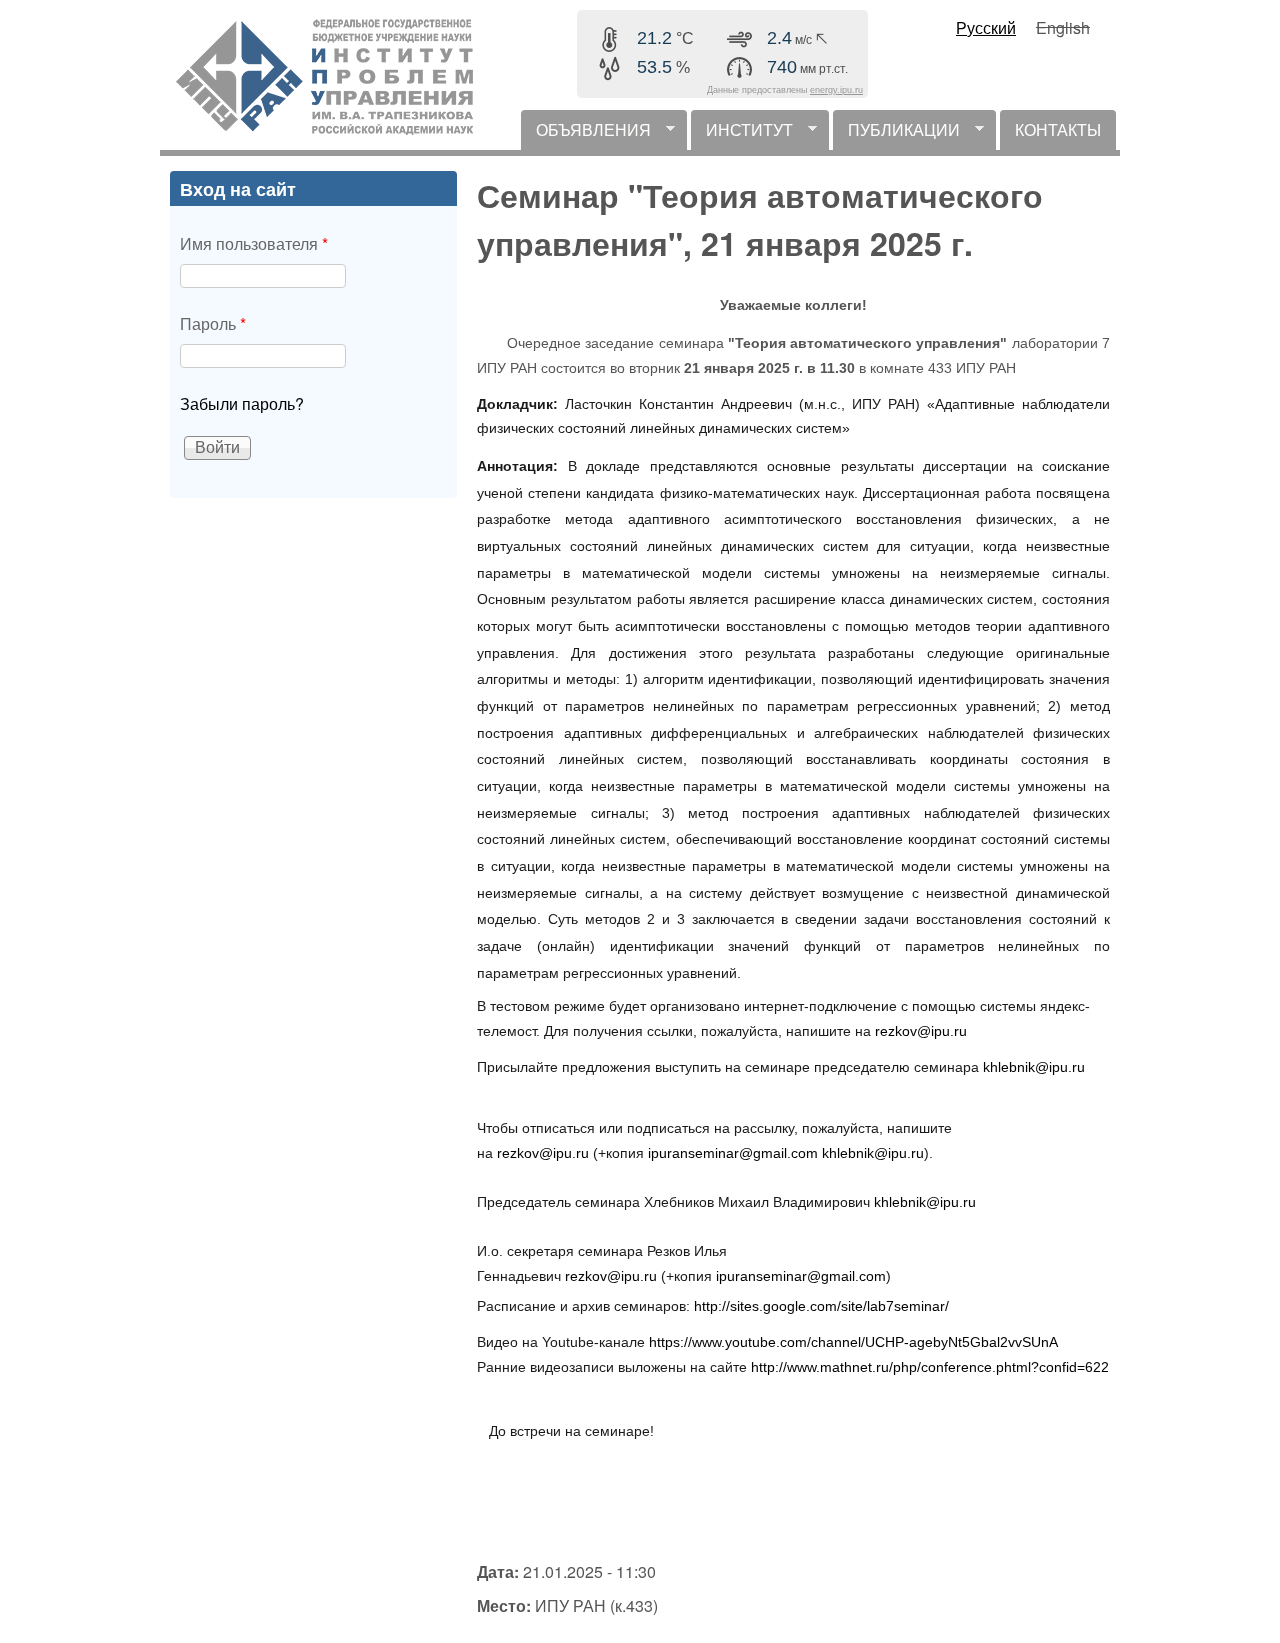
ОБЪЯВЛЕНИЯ (586, 134)
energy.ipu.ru (836, 90)
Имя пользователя (254, 243)
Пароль (213, 323)
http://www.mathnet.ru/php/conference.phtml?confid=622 (930, 1367)
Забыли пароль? (242, 403)
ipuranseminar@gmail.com (733, 1153)
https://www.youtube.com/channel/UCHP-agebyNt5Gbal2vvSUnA (853, 1342)
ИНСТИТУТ (742, 134)
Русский (986, 27)
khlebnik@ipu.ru (1034, 1067)
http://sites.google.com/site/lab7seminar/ (821, 1306)
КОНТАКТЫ (1058, 129)
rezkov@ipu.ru (921, 1031)
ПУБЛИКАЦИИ (896, 134)
